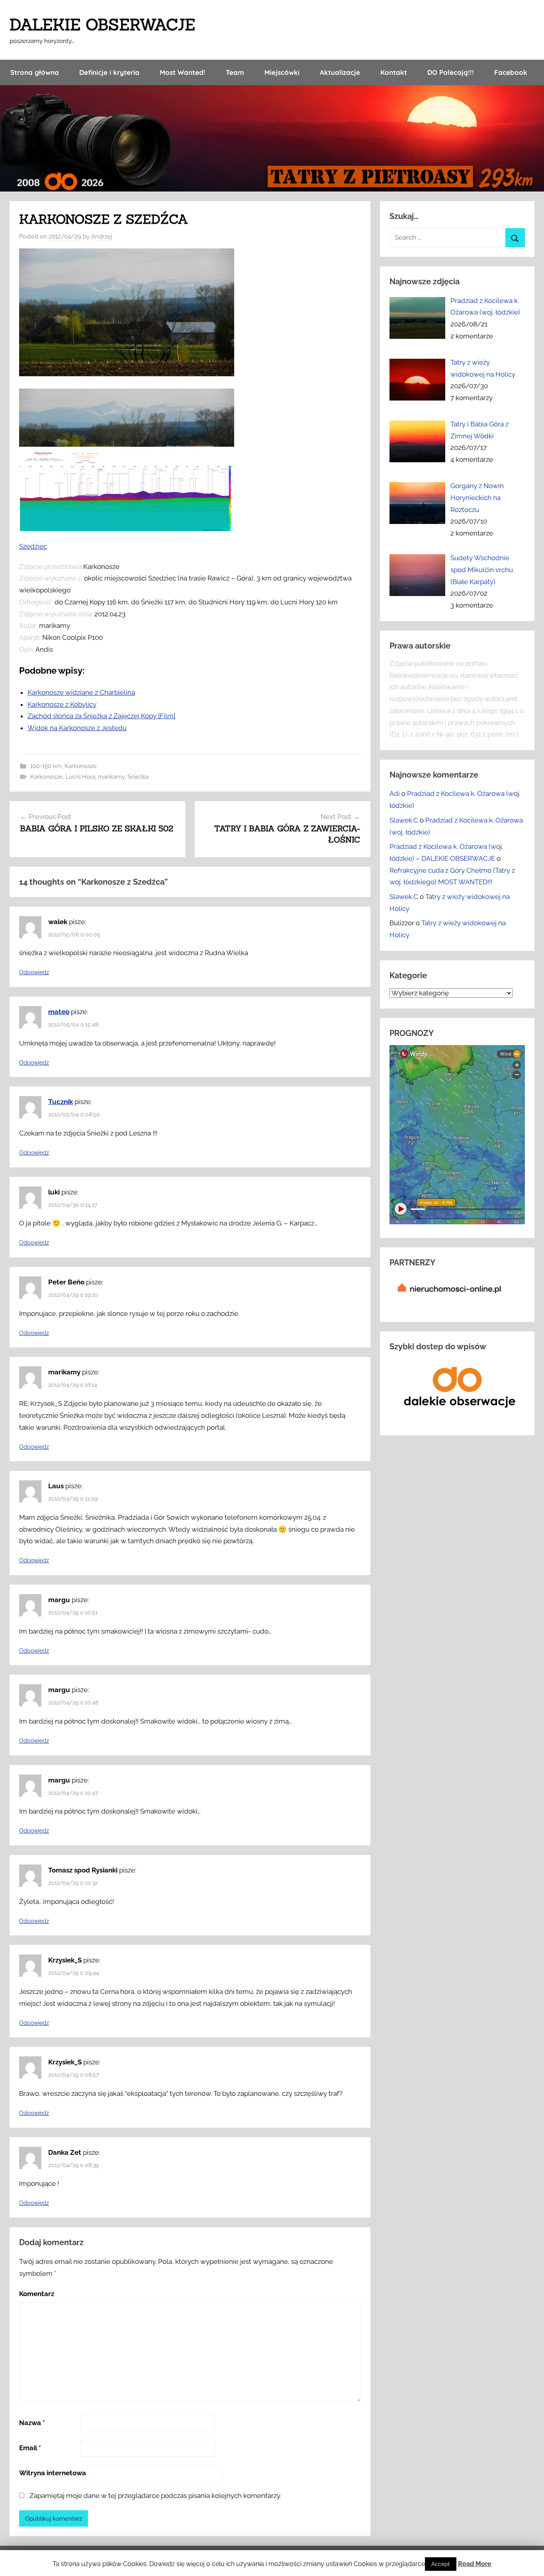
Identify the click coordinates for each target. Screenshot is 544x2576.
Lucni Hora (80, 777)
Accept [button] (441, 2564)
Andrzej (102, 236)
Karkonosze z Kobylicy (62, 704)
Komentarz (37, 2294)
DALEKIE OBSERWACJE (102, 24)
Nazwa (32, 2423)
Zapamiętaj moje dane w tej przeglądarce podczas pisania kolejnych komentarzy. (155, 2496)
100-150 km (46, 766)
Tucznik (61, 1102)
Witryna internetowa (53, 2473)
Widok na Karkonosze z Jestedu (77, 728)
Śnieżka (138, 777)
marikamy (111, 777)
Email (30, 2448)
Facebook (511, 72)
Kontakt (394, 72)
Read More (475, 2564)
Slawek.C (404, 820)
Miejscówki (282, 72)
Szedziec (33, 546)
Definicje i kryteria (109, 72)
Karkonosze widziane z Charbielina (81, 692)
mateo (59, 1012)
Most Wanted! (183, 72)
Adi (395, 794)
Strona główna (35, 72)
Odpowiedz (34, 972)
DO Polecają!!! (451, 72)
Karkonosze (81, 766)
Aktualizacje (340, 72)
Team (235, 72)
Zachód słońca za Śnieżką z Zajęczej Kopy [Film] (101, 716)
